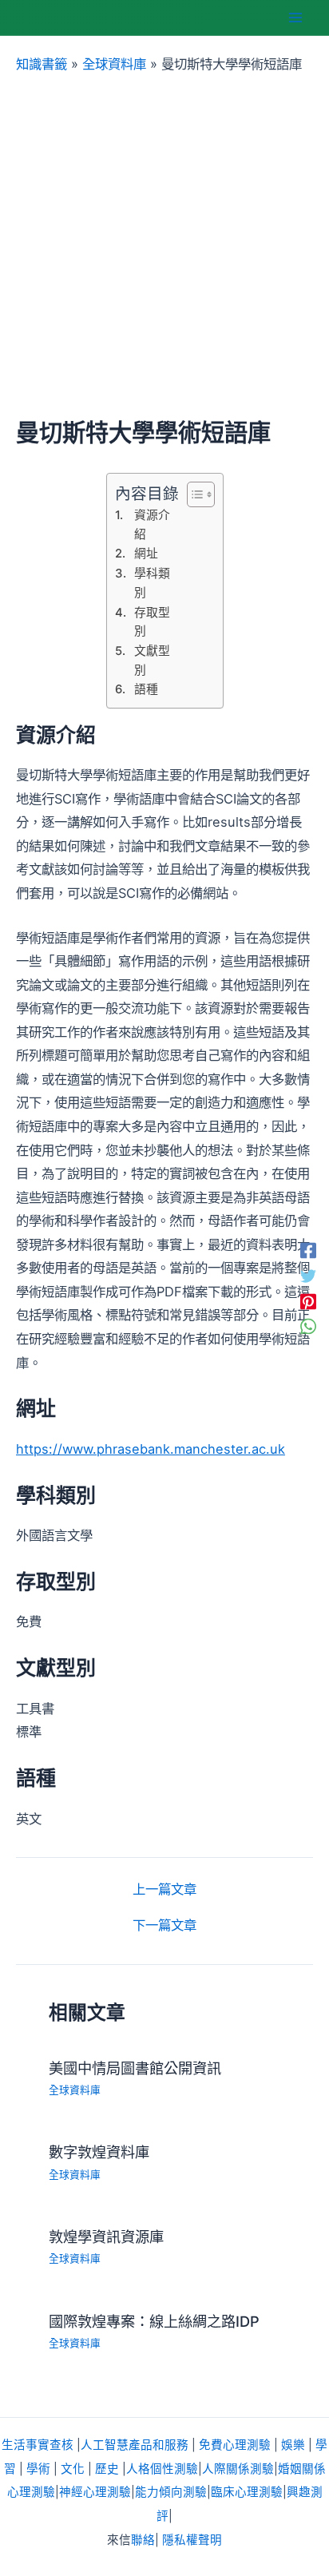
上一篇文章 (164, 1889)
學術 (38, 2469)
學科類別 (152, 583)
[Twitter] (308, 1276)
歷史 (107, 2469)
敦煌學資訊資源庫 (106, 2237)
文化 (73, 2469)
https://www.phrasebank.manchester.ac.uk (151, 1449)
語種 (146, 689)
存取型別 (152, 622)
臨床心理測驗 (247, 2492)
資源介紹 (152, 525)
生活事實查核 (38, 2445)
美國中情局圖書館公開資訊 (135, 2068)
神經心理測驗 (95, 2492)
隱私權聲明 (192, 2540)
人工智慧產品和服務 (135, 2445)
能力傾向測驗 (171, 2492)
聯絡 (143, 2540)
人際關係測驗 (238, 2469)
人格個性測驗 (162, 2469)
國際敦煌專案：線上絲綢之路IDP (154, 2321)
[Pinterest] (308, 1301)
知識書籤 (42, 64)
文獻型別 (152, 661)
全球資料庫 (114, 64)
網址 (146, 554)
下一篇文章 (164, 1925)
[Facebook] (308, 1250)
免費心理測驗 (235, 2445)
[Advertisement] (164, 246)
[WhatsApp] (308, 1326)
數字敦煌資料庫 (99, 2152)
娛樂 (293, 2445)
